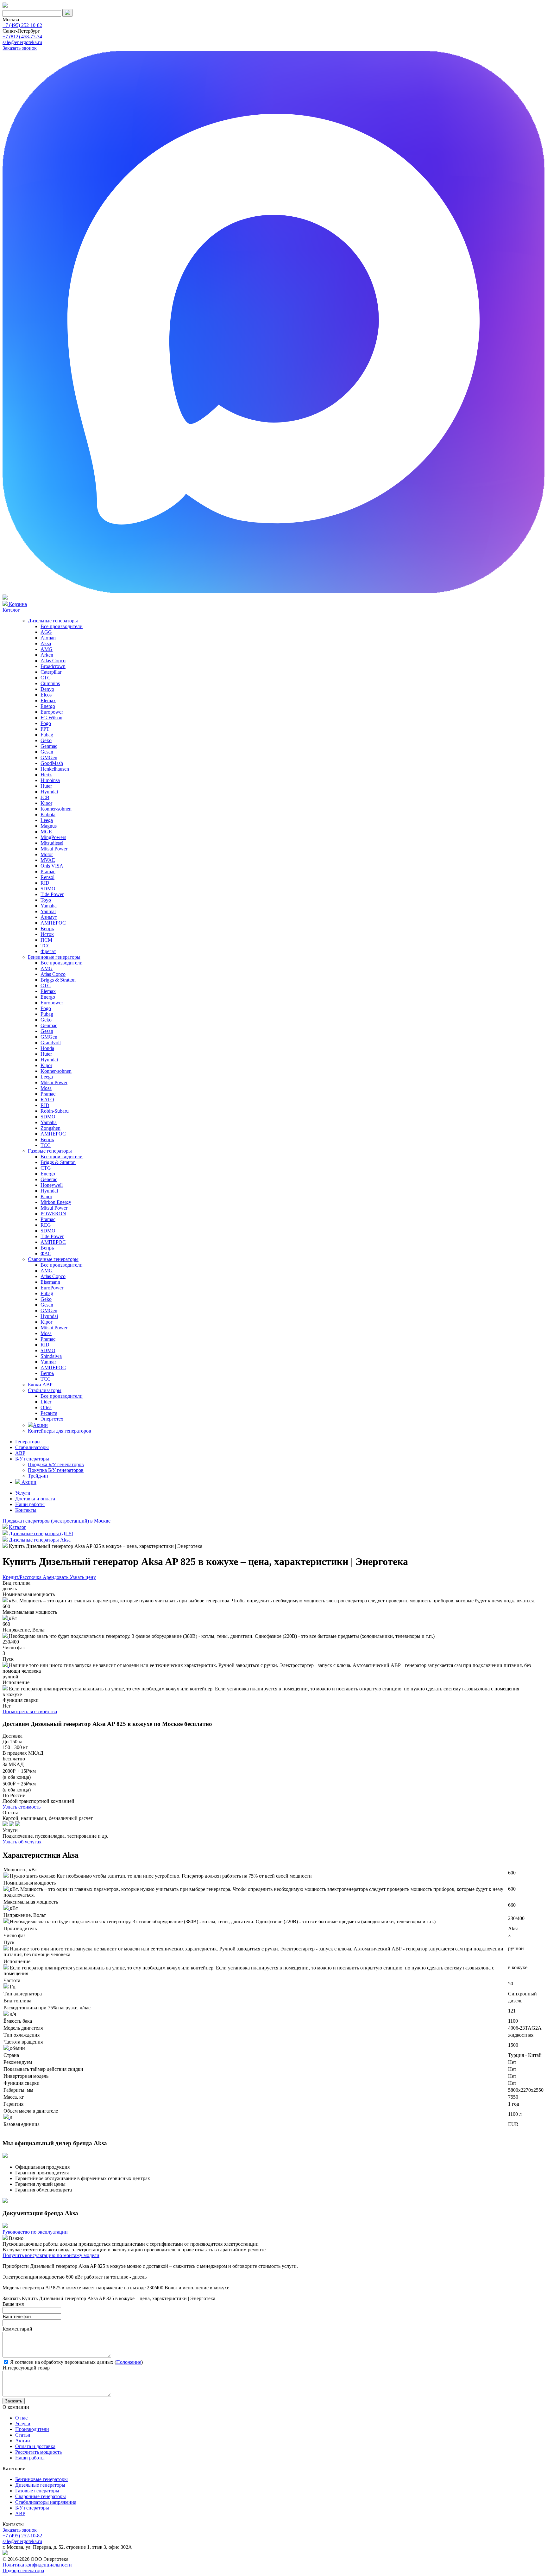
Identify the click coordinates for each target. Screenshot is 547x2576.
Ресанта (49, 1413)
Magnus (49, 826)
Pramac (48, 871)
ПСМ (46, 940)
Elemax (48, 700)
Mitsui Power (54, 849)
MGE (46, 832)
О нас (21, 2418)
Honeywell (52, 1185)
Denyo (47, 689)
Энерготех (52, 1419)
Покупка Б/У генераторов (56, 1470)
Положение (129, 2362)
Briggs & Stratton (58, 980)
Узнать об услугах (22, 1842)
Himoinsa (50, 780)
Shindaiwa (51, 1356)
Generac (49, 1179)
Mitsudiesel (52, 843)
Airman (48, 638)
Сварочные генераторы (53, 1259)
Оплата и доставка (35, 2446)
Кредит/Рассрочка (23, 1577)
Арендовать (56, 1577)
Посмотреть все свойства (30, 1711)
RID (45, 883)
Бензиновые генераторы (54, 957)
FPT (45, 729)
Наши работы (30, 1504)
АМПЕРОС (53, 923)
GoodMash (52, 763)
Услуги (23, 1493)
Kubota (48, 814)
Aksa (46, 643)
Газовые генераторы (50, 1151)
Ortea (46, 1407)
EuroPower (52, 1288)
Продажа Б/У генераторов (56, 1464)
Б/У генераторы (32, 1459)
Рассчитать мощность (38, 2452)
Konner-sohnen (56, 809)
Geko (46, 740)
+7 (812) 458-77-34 (22, 37)
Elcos (46, 695)
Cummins (50, 683)
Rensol (47, 877)
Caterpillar (51, 672)
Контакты (26, 1510)
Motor (47, 854)
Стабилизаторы (45, 1390)
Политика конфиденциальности (37, 2565)
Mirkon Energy (56, 1202)
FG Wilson (51, 718)
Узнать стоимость (22, 1807)
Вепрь (47, 929)
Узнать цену (83, 1577)
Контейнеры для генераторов (60, 1431)
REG (46, 1225)
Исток (47, 934)
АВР (20, 1453)
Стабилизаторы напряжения (46, 2502)
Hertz (46, 775)
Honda (47, 1048)
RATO (47, 1100)
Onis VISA (52, 866)
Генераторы (28, 1442)
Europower (52, 712)
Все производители (62, 626)
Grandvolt (51, 1043)
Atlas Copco (53, 661)
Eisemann (50, 1282)
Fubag (47, 735)
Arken (47, 655)
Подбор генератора (23, 2570)
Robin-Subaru (55, 1111)
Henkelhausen (55, 769)
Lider (46, 1402)
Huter (46, 786)
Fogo (46, 723)
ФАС (46, 1253)
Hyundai (49, 792)
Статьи (23, 2435)
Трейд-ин (38, 1476)
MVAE (48, 860)
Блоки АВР (40, 1385)
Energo (48, 706)
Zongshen (50, 1128)
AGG (46, 632)
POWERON (53, 1214)
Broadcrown (53, 666)
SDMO (48, 889)
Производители (32, 2429)
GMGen (49, 757)
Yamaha (49, 906)
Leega (47, 820)
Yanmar (48, 911)
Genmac (49, 746)
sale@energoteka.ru (22, 42)
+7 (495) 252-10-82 (22, 25)
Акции (40, 1425)
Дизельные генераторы (53, 621)
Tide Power (52, 894)
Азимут (49, 917)
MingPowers (53, 837)
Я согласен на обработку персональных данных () (76, 2362)
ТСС (46, 946)
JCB (45, 797)
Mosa (46, 1088)
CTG (46, 678)
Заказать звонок (20, 48)
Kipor (46, 803)
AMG (47, 649)
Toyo (46, 900)
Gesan (47, 752)
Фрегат (48, 951)
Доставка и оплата (35, 1499)
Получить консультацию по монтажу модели (51, 2255)
